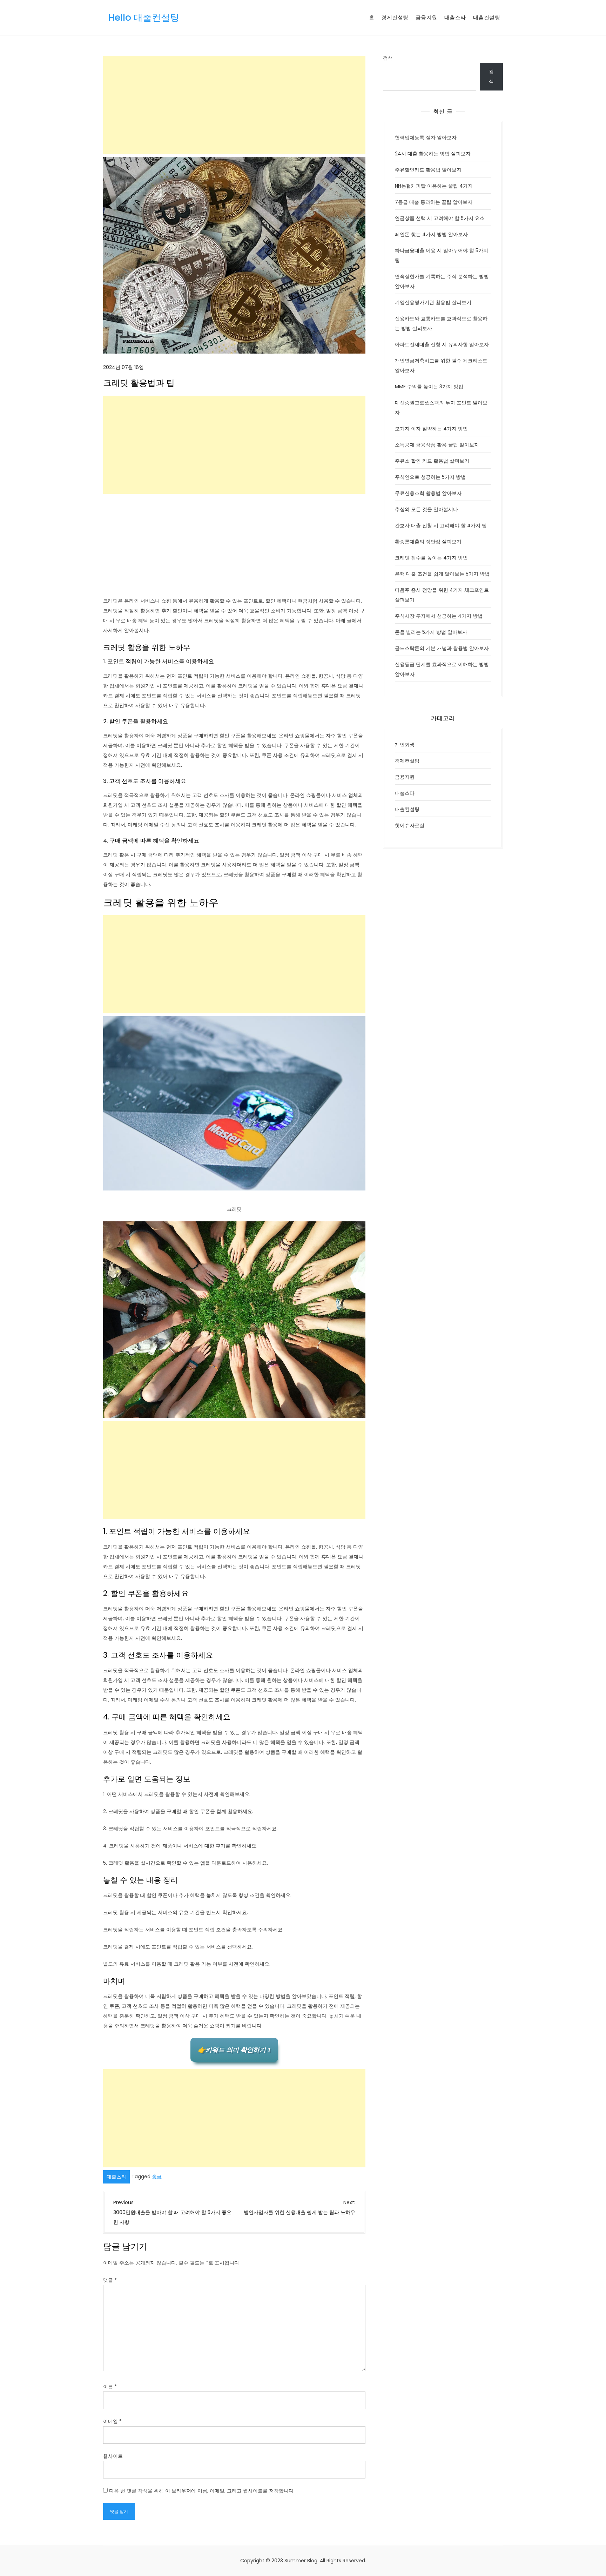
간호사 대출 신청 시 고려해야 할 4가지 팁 (441, 525)
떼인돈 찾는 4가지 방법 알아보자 (431, 234)
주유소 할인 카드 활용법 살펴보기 (432, 461)
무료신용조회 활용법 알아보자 (428, 493)
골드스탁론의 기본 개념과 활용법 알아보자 (442, 648)
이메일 (112, 2421)
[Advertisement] (234, 105)
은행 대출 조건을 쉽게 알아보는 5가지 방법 (442, 574)
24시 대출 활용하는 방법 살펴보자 (433, 154)
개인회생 (405, 745)
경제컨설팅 (395, 17)
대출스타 (455, 17)
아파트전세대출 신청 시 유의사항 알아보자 (442, 344)
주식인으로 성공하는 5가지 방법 (430, 477)
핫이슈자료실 (410, 825)
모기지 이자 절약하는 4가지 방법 (431, 429)
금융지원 (426, 17)
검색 (388, 58)
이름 (110, 2387)
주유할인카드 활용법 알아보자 (428, 170)
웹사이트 (113, 2456)
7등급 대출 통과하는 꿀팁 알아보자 (434, 202)
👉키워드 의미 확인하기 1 (234, 2050)
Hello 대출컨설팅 (144, 18)
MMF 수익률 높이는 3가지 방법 (429, 387)
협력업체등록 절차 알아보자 (426, 137)
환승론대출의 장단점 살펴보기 (428, 542)
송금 (157, 2176)
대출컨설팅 (487, 17)
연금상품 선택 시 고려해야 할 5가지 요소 (440, 218)
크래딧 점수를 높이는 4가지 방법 (431, 558)
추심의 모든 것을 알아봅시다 (426, 509)
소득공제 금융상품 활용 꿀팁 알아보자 (437, 445)
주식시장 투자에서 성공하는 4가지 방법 (439, 616)
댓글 (110, 2280)
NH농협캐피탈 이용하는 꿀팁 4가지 (434, 186)
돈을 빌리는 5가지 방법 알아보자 (431, 632)
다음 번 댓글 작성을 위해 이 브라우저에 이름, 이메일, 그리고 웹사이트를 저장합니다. (202, 2491)
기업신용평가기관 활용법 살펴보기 (433, 302)
